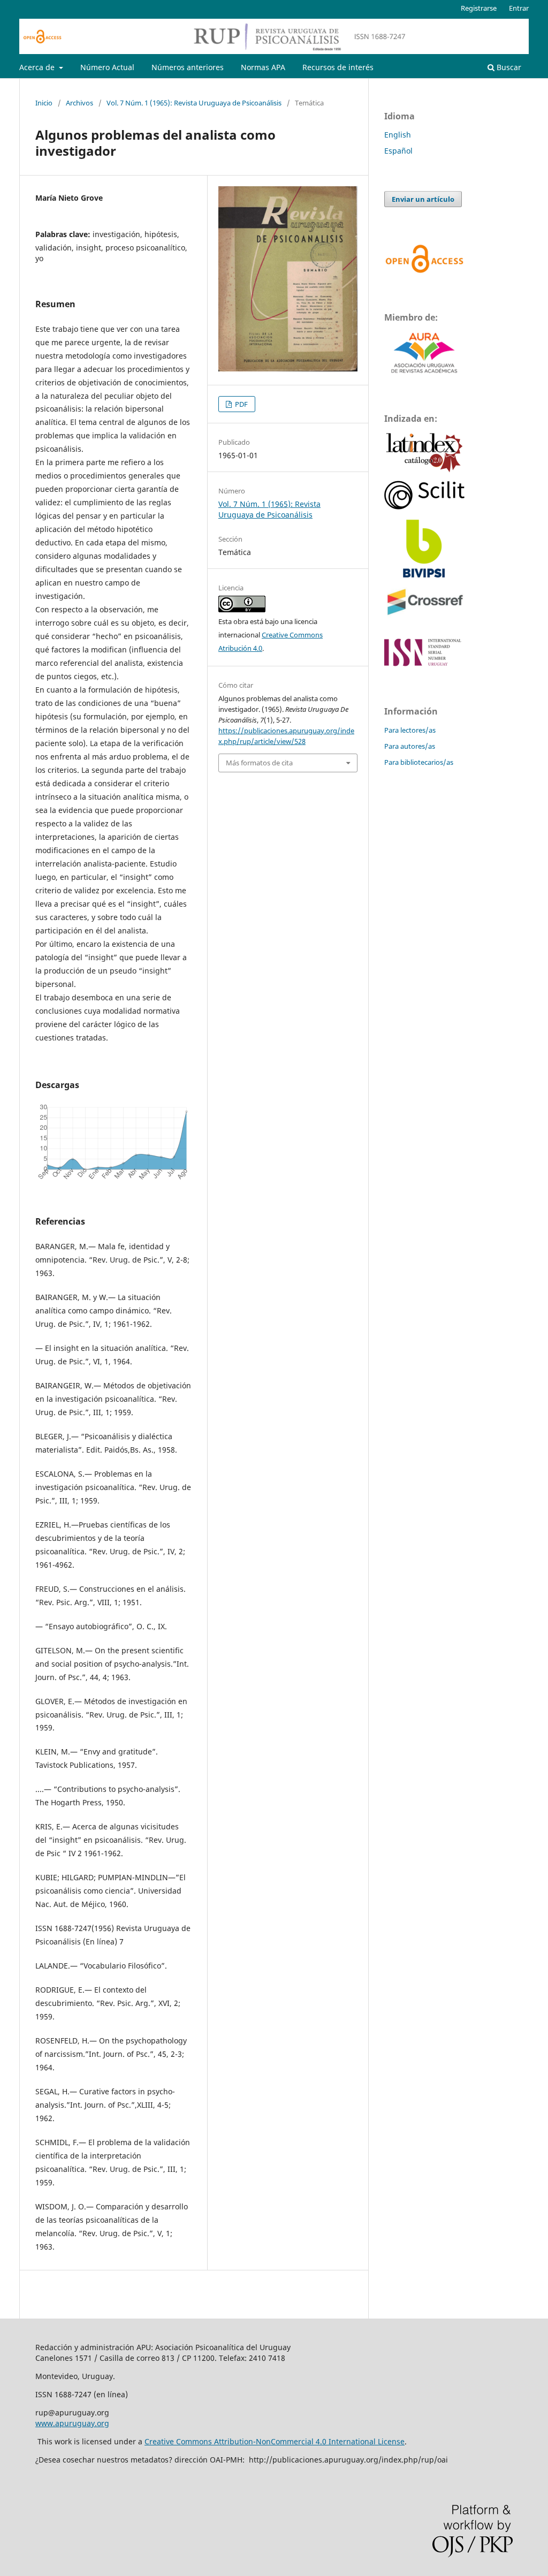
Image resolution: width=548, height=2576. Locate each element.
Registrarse (479, 8)
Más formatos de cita (259, 763)
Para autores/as (410, 746)
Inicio (44, 103)
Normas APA (263, 67)
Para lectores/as (410, 730)
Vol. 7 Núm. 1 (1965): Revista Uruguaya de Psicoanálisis (194, 103)
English (398, 135)
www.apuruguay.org (72, 2423)
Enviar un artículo (423, 199)
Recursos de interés (338, 67)
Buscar (508, 67)
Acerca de (38, 67)
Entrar (519, 8)
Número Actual (107, 67)
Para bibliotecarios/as (419, 762)
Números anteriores (188, 67)
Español (398, 151)
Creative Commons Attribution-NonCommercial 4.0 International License (275, 2441)
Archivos (79, 103)
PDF (241, 404)
